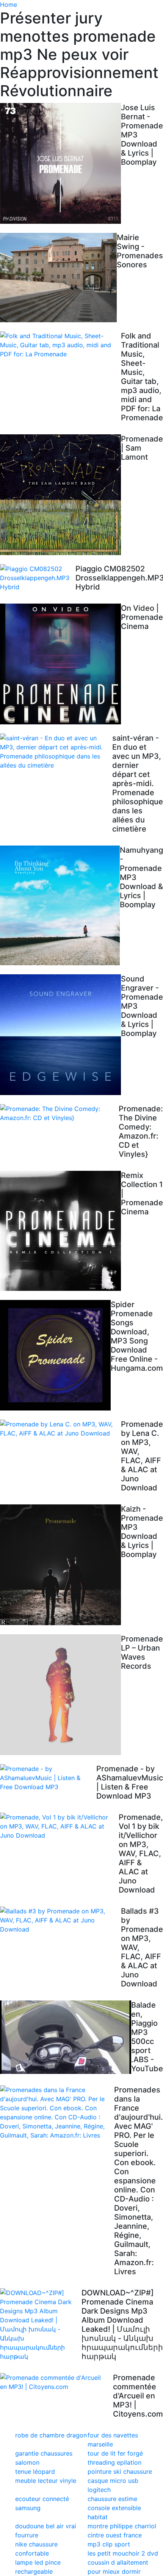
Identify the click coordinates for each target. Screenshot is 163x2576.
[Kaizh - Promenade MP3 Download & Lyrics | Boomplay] (60, 1565)
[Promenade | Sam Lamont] (60, 495)
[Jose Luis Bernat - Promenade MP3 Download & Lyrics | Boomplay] (60, 163)
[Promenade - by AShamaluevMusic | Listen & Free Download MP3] (48, 1778)
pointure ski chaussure (120, 2471)
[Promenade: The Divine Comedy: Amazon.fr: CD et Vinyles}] (59, 1113)
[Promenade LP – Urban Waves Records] (60, 1695)
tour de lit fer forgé (115, 2453)
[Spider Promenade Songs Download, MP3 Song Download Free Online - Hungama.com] (55, 1355)
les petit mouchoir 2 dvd (123, 2553)
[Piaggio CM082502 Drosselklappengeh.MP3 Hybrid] (38, 578)
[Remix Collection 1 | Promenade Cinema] (60, 1231)
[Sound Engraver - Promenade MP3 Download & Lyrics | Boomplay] (60, 1035)
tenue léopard (35, 2471)
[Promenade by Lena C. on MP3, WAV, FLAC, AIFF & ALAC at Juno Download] (60, 1429)
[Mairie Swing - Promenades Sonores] (58, 278)
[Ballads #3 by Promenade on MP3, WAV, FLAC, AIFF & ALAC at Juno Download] (60, 1920)
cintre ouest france (115, 2535)
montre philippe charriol (122, 2526)
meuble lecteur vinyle (46, 2481)
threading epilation (114, 2462)
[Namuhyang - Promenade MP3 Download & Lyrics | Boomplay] (60, 905)
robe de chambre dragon (51, 2435)
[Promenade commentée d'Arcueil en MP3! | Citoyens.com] (56, 2382)
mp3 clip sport (109, 2544)
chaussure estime (112, 2499)
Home (9, 5)
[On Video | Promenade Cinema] (60, 664)
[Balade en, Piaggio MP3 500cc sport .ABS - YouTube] (66, 2037)
